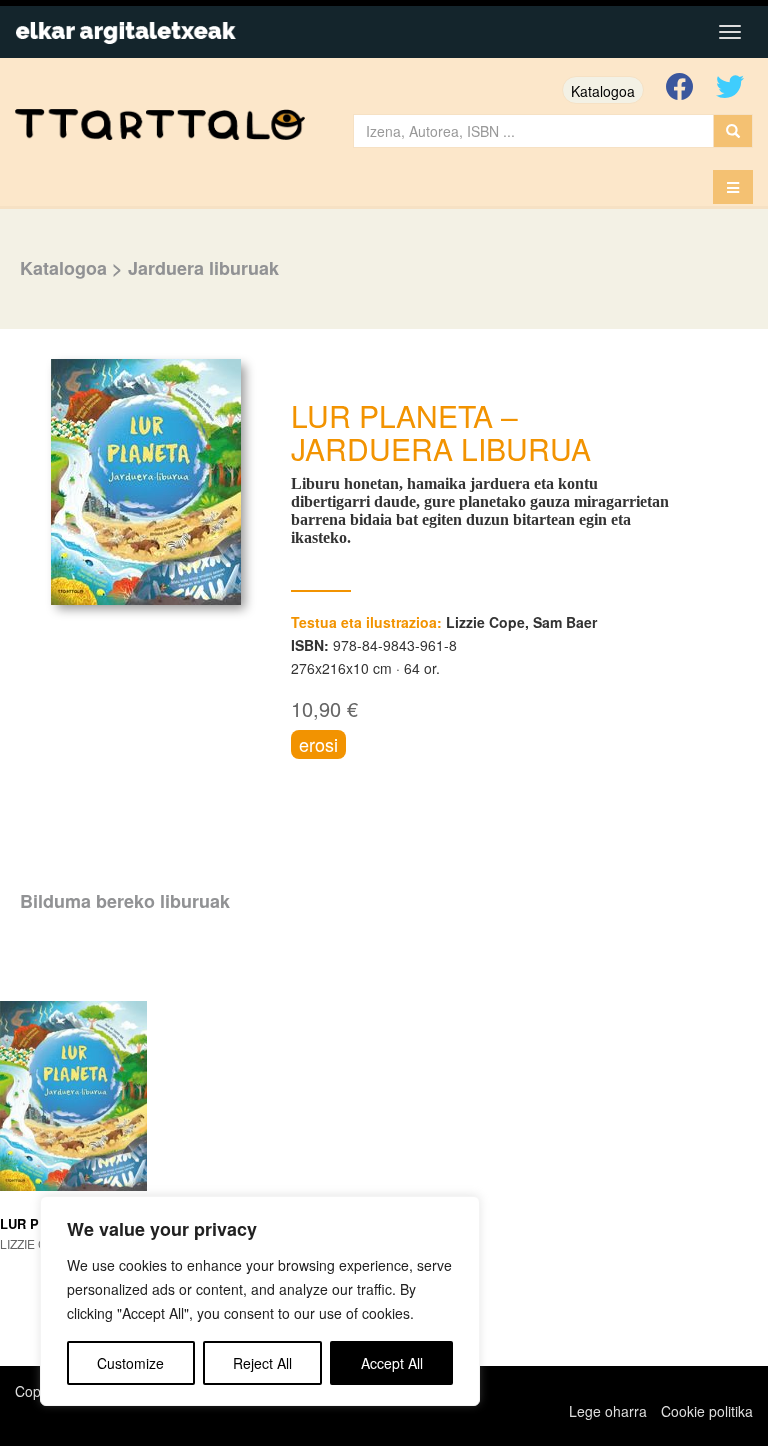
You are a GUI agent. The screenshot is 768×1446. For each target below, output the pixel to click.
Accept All (392, 1363)
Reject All (262, 1363)
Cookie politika (707, 1411)
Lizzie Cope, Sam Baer (521, 622)
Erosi (318, 744)
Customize (130, 1363)
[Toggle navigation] (730, 32)
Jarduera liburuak (203, 268)
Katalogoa (603, 91)
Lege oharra (608, 1411)
